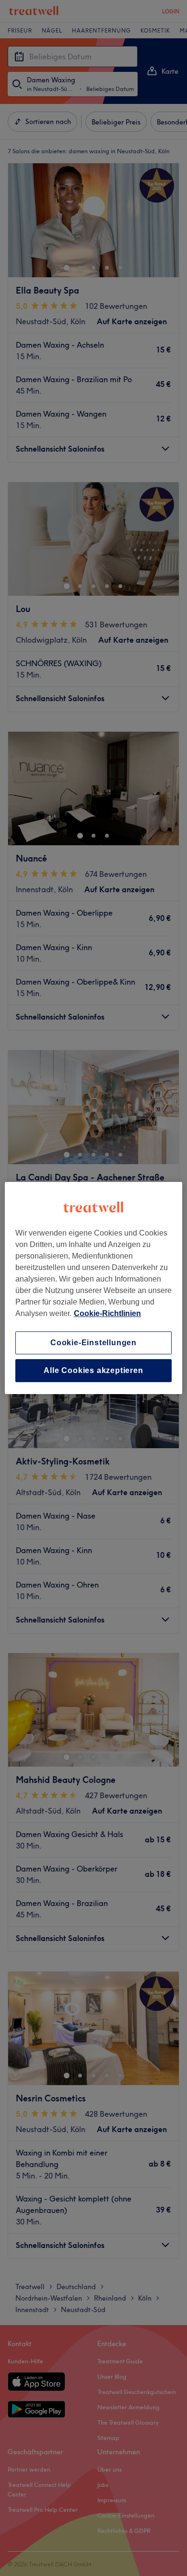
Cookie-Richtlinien (107, 1313)
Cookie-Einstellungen (93, 1343)
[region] (94, 1288)
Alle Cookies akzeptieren (93, 1370)
